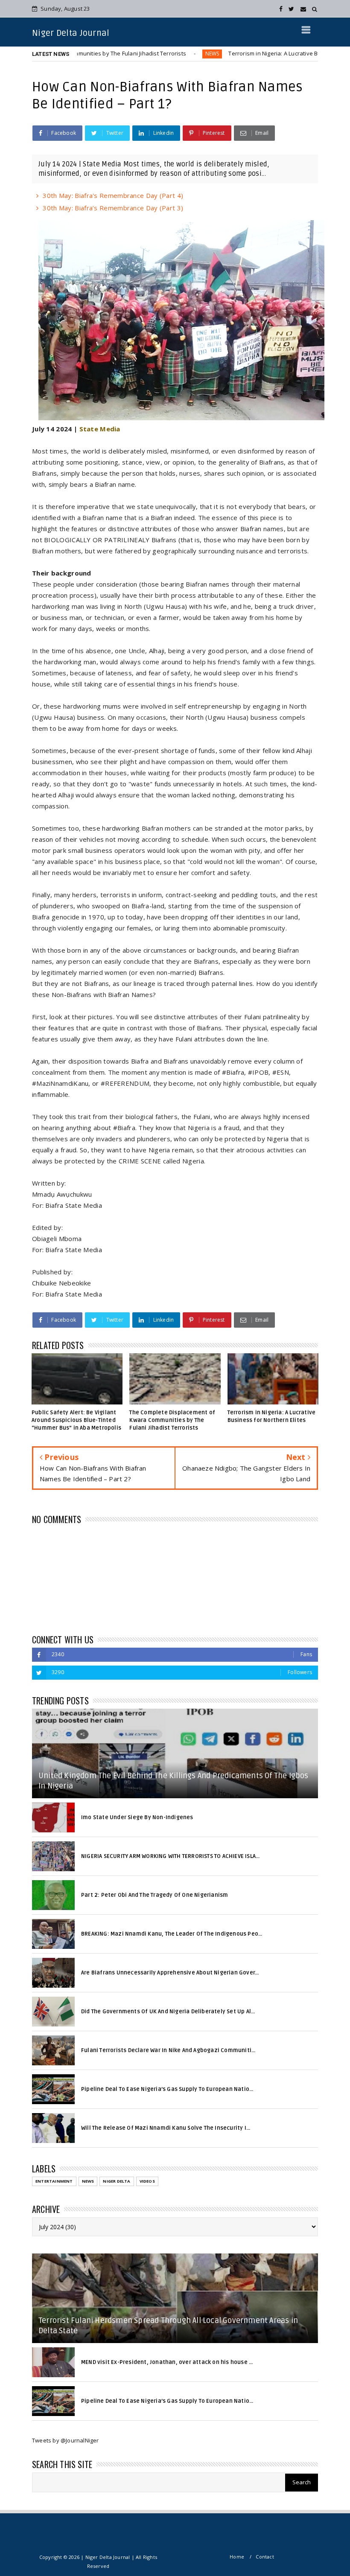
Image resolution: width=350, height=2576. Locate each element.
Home (237, 2557)
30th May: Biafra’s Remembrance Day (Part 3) (113, 208)
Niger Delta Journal (71, 33)
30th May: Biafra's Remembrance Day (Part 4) (113, 195)
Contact (265, 2557)
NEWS (154, 54)
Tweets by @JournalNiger (66, 2440)
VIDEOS (147, 2181)
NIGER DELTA (117, 2181)
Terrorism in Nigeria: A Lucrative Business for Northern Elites (251, 53)
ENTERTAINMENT (54, 2181)
